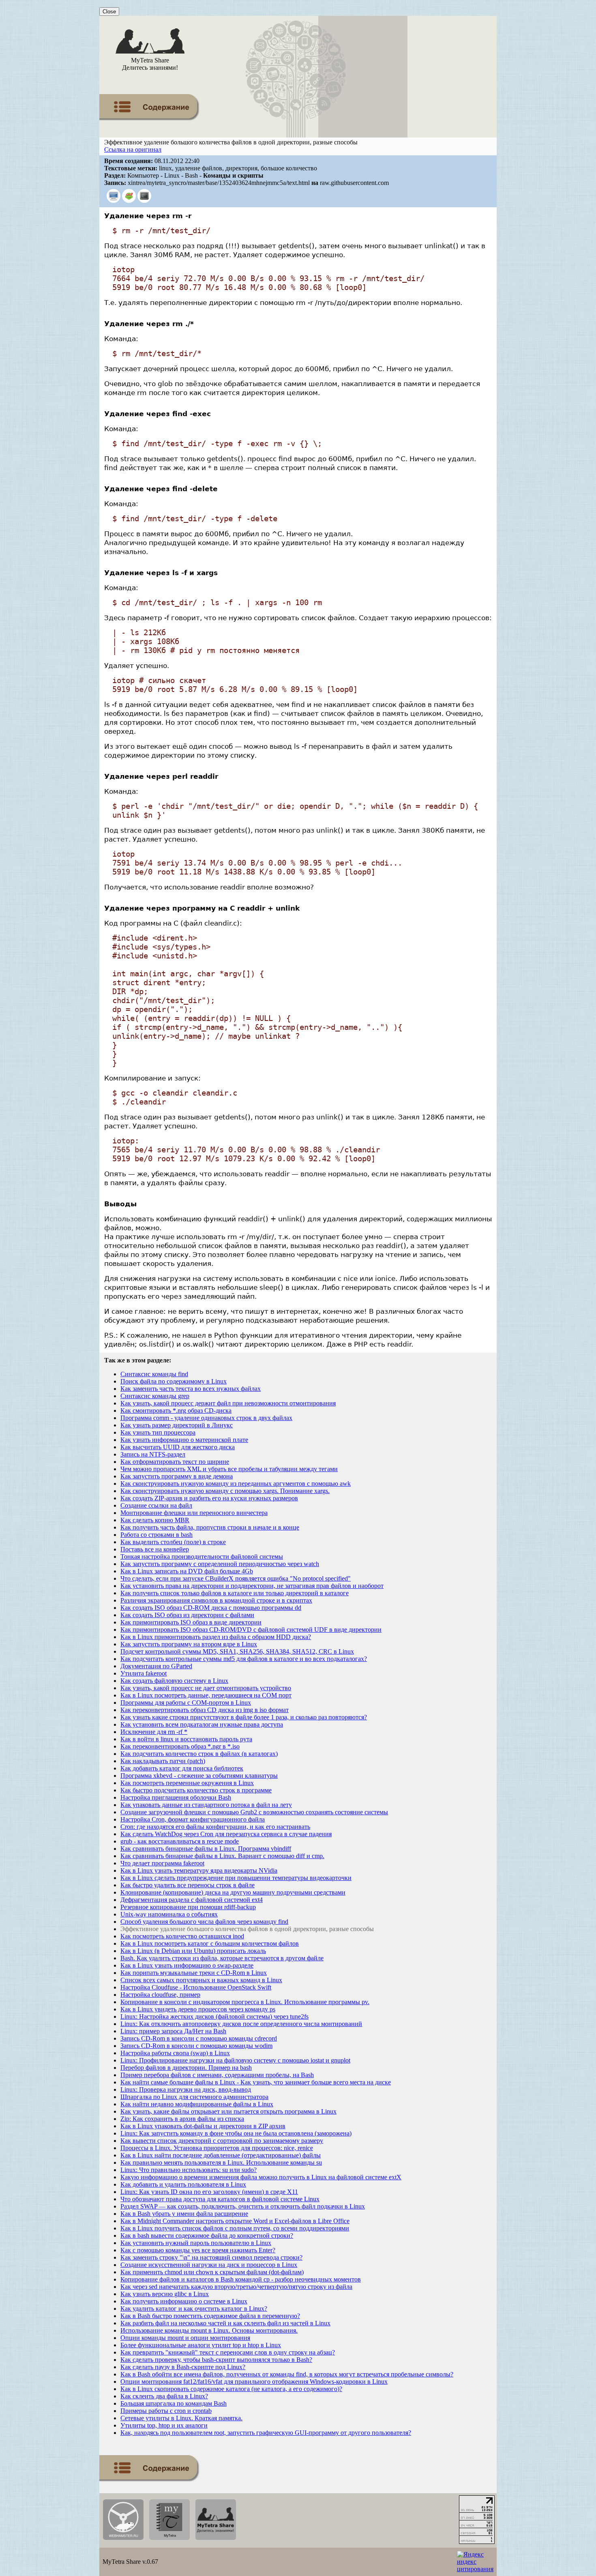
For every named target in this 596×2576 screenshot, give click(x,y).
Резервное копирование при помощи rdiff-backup (188, 1907)
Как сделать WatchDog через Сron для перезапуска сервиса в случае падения (226, 1834)
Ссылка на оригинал (133, 149)
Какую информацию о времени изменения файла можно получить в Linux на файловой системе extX (261, 2177)
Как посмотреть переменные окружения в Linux (187, 1783)
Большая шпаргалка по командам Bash (174, 2403)
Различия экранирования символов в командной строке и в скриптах (216, 1600)
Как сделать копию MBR (155, 1520)
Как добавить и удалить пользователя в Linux (183, 2184)
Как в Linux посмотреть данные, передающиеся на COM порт (206, 1695)
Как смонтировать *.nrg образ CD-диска (176, 1410)
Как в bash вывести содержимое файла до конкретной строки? (207, 2235)
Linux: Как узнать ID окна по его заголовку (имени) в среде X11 (209, 2192)
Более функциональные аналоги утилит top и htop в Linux (201, 2345)
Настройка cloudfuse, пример (160, 1995)
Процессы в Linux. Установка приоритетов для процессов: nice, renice (217, 2148)
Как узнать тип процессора (158, 1432)
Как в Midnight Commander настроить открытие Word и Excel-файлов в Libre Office (235, 2221)
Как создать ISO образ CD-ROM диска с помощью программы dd (211, 1608)
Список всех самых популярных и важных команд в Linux (201, 1980)
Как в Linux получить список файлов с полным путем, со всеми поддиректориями (235, 2228)
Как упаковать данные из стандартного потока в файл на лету (206, 1805)
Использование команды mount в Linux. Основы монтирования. (209, 2330)
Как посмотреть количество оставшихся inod (182, 1936)
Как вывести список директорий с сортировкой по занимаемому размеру (222, 2141)
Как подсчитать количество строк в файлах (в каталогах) (199, 1754)
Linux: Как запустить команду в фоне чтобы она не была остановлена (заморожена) (236, 2133)
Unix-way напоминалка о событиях (169, 1914)
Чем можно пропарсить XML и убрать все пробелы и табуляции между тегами (229, 1469)
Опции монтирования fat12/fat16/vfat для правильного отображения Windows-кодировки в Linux (254, 2382)
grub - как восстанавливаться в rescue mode (180, 1841)
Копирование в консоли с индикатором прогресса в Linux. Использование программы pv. (245, 2002)
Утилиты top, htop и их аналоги (164, 2425)
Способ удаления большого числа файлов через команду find (204, 1922)
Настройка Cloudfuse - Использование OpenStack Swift (196, 1987)
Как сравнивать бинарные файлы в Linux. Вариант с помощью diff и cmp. (222, 1856)
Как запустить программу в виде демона (177, 1476)
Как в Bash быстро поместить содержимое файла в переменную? (210, 2316)
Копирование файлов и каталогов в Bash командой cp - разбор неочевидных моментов (241, 2279)
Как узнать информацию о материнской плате (184, 1440)
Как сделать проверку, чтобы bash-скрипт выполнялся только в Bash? (216, 2360)
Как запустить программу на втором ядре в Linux (189, 1644)
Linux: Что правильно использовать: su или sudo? (189, 2170)
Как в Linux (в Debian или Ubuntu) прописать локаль (193, 1951)
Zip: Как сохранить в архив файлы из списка (182, 2119)
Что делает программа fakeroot (162, 1863)
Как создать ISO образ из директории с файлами (187, 1615)
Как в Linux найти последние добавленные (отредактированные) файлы (221, 2155)
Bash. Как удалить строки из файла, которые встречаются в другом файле (222, 1958)
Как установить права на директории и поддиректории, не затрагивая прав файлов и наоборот (252, 1586)
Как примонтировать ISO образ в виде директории (191, 1622)
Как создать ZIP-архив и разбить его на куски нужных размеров (209, 1498)
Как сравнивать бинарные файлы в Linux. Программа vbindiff (206, 1849)
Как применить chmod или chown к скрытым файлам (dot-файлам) (212, 2272)
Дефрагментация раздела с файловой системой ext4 (192, 1900)
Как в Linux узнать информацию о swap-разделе (187, 1965)
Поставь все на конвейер (155, 1549)
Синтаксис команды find (154, 1374)
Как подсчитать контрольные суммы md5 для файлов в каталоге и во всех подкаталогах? (244, 1659)
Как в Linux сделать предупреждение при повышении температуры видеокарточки (236, 1878)
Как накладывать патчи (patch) (163, 1761)
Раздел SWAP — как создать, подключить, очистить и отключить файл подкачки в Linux (243, 2206)
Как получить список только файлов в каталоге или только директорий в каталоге (235, 1593)
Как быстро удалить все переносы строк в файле (188, 1885)
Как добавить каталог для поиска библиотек (182, 1768)
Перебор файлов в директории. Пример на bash (186, 2068)
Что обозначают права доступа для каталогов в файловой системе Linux (220, 2199)
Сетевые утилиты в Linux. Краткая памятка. (181, 2418)
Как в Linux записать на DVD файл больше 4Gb (187, 1571)
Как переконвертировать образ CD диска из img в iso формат (205, 1710)
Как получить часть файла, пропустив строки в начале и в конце (210, 1527)
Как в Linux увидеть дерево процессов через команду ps (198, 2009)
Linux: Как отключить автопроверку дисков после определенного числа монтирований (241, 2024)
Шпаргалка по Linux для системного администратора (194, 2097)
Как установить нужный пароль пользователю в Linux (196, 2243)
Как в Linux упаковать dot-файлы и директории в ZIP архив (203, 2126)
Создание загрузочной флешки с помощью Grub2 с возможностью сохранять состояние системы (254, 1812)
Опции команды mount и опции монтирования (185, 2338)
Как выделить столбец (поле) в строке (173, 1542)
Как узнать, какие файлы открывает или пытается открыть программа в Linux (228, 2111)
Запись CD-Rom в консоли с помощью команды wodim (196, 2046)
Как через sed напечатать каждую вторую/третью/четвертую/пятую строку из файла (236, 2287)
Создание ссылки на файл (156, 1505)
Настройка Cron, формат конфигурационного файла (193, 1819)
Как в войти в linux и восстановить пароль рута (186, 1739)
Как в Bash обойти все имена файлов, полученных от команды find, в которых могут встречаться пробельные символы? (287, 2374)
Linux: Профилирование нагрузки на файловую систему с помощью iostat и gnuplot (235, 2060)
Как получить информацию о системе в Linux (184, 2301)
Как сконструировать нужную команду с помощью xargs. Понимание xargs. (225, 1491)
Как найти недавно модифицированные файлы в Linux (197, 2104)
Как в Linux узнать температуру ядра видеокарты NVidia (199, 1870)
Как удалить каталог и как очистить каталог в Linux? (194, 2309)
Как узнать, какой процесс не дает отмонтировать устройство (206, 1688)
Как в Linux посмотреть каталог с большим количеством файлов (210, 1943)
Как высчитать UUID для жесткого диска (178, 1447)
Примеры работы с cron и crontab (166, 2411)
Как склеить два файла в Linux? (164, 2396)
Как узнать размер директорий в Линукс (177, 1425)
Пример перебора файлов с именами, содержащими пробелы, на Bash (217, 2075)
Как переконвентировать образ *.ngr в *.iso (180, 1746)
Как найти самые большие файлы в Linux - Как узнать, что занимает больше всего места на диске (256, 2082)
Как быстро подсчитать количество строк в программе (196, 1790)
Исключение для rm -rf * (154, 1732)
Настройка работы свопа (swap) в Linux (175, 2053)
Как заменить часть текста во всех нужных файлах (191, 1389)
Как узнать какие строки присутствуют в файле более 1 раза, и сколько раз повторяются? (244, 1717)
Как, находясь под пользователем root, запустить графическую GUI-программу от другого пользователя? (266, 2433)
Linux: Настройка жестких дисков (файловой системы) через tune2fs (214, 2016)
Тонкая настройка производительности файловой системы (202, 1557)
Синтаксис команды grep (155, 1396)
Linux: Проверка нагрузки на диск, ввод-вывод (186, 2089)
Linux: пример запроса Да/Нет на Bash (173, 2031)
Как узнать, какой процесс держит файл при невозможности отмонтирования (228, 1403)
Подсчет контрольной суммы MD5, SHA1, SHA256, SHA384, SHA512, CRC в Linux (237, 1651)
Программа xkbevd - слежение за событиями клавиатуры (199, 1776)
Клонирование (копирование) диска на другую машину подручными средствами (233, 1892)
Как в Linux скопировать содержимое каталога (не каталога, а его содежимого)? (231, 2389)
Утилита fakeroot (144, 1673)
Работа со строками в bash (157, 1535)
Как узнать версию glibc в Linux (165, 2294)
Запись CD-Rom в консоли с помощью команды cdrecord (199, 2038)
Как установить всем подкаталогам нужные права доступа (202, 1724)
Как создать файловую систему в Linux (174, 1681)
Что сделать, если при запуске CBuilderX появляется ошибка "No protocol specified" (236, 1578)
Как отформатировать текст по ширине (175, 1462)
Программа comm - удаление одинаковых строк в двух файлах (206, 1418)
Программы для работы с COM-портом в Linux (186, 1703)
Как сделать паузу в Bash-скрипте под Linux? (183, 2367)
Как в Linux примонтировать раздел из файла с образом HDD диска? (216, 1637)
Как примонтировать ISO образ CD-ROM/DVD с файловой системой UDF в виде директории (251, 1630)
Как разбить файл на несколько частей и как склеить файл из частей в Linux (225, 2323)
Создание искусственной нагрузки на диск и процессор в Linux (209, 2265)
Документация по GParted (156, 1666)
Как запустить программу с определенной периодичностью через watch (220, 1564)
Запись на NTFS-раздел (153, 1454)
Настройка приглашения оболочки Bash (176, 1797)
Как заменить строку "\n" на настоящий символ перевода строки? (211, 2257)
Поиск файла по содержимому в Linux (174, 1381)
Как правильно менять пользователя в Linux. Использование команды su (221, 2162)
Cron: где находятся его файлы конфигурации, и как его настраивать (215, 1827)
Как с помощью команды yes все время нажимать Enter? (198, 2250)
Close (109, 12)
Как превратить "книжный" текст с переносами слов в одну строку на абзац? (228, 2352)
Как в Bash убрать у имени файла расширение (184, 2214)
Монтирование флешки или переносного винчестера (194, 1513)
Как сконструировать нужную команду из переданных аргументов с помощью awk (236, 1484)
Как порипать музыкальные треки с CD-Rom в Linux (194, 1973)
